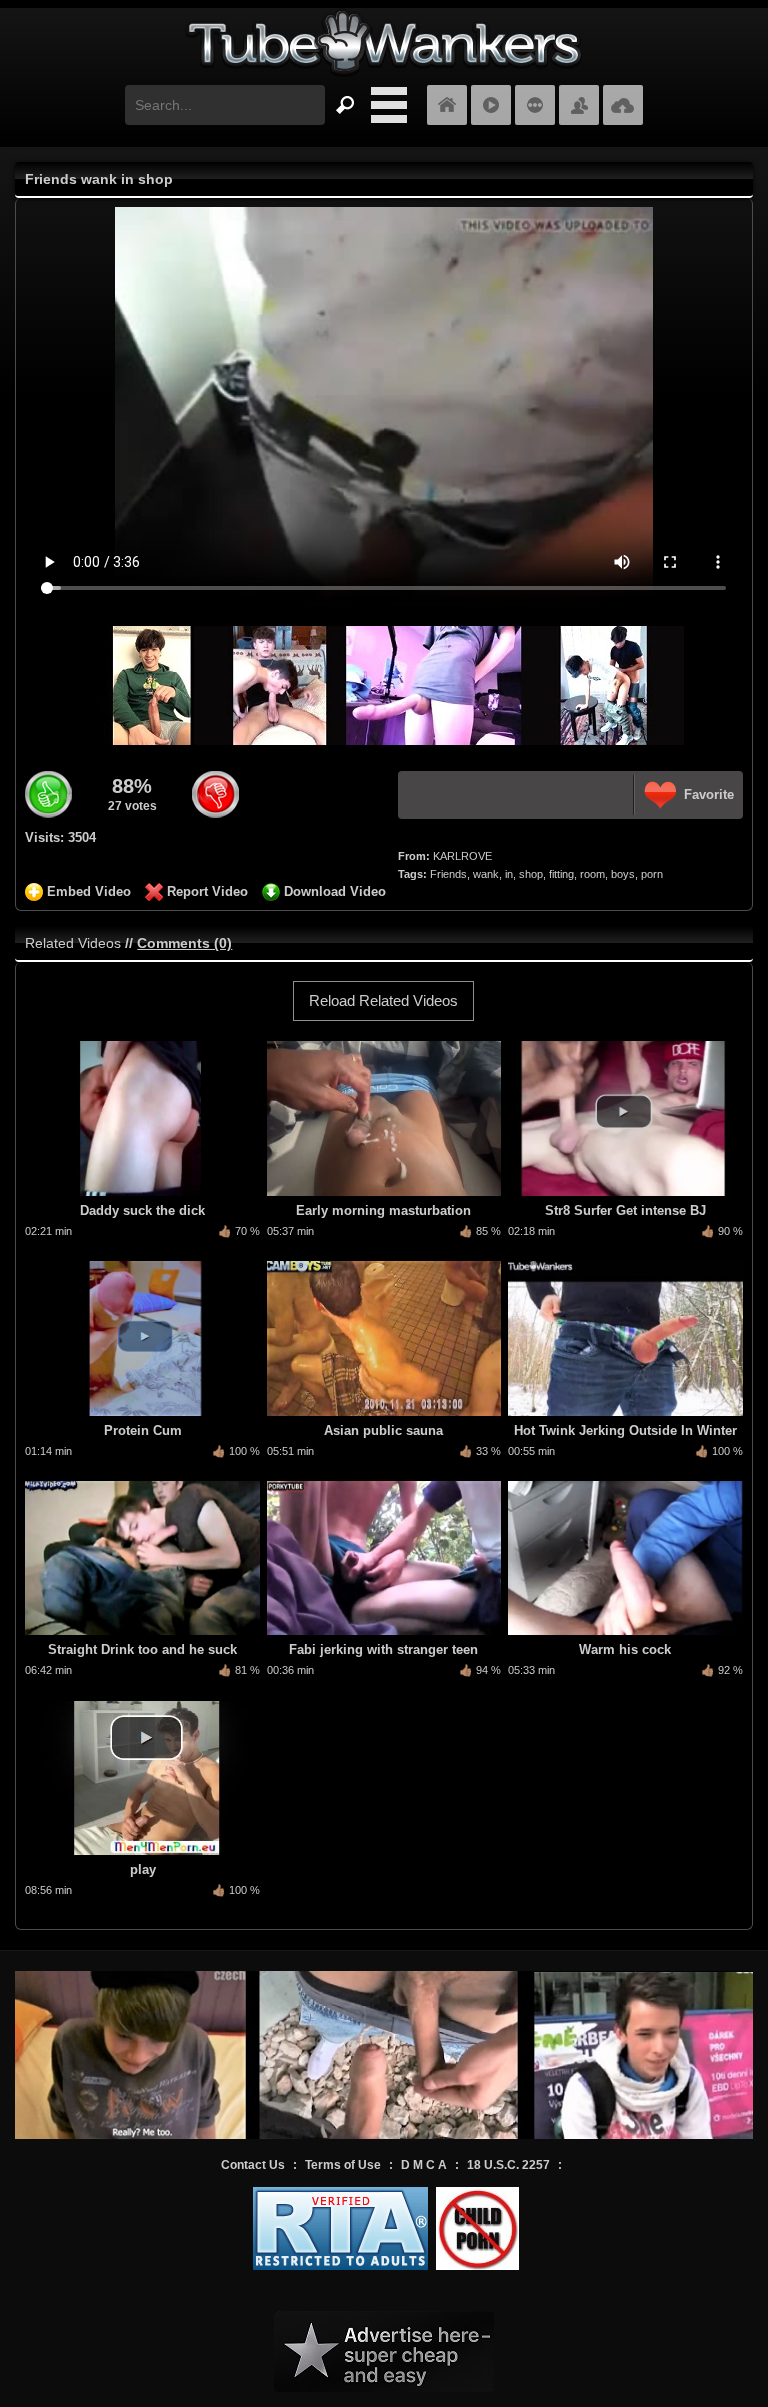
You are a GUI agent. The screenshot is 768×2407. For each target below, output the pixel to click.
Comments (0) (184, 943)
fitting (561, 874)
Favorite (709, 794)
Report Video (207, 891)
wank (486, 874)
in (509, 874)
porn (652, 874)
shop (531, 874)
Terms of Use (343, 2165)
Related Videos (73, 943)
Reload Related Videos (383, 1000)
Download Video (335, 891)
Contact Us (253, 2165)
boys (623, 874)
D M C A (424, 2165)
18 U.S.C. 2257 (508, 2165)
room (592, 874)
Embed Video (89, 891)
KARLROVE (462, 856)
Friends (448, 874)
